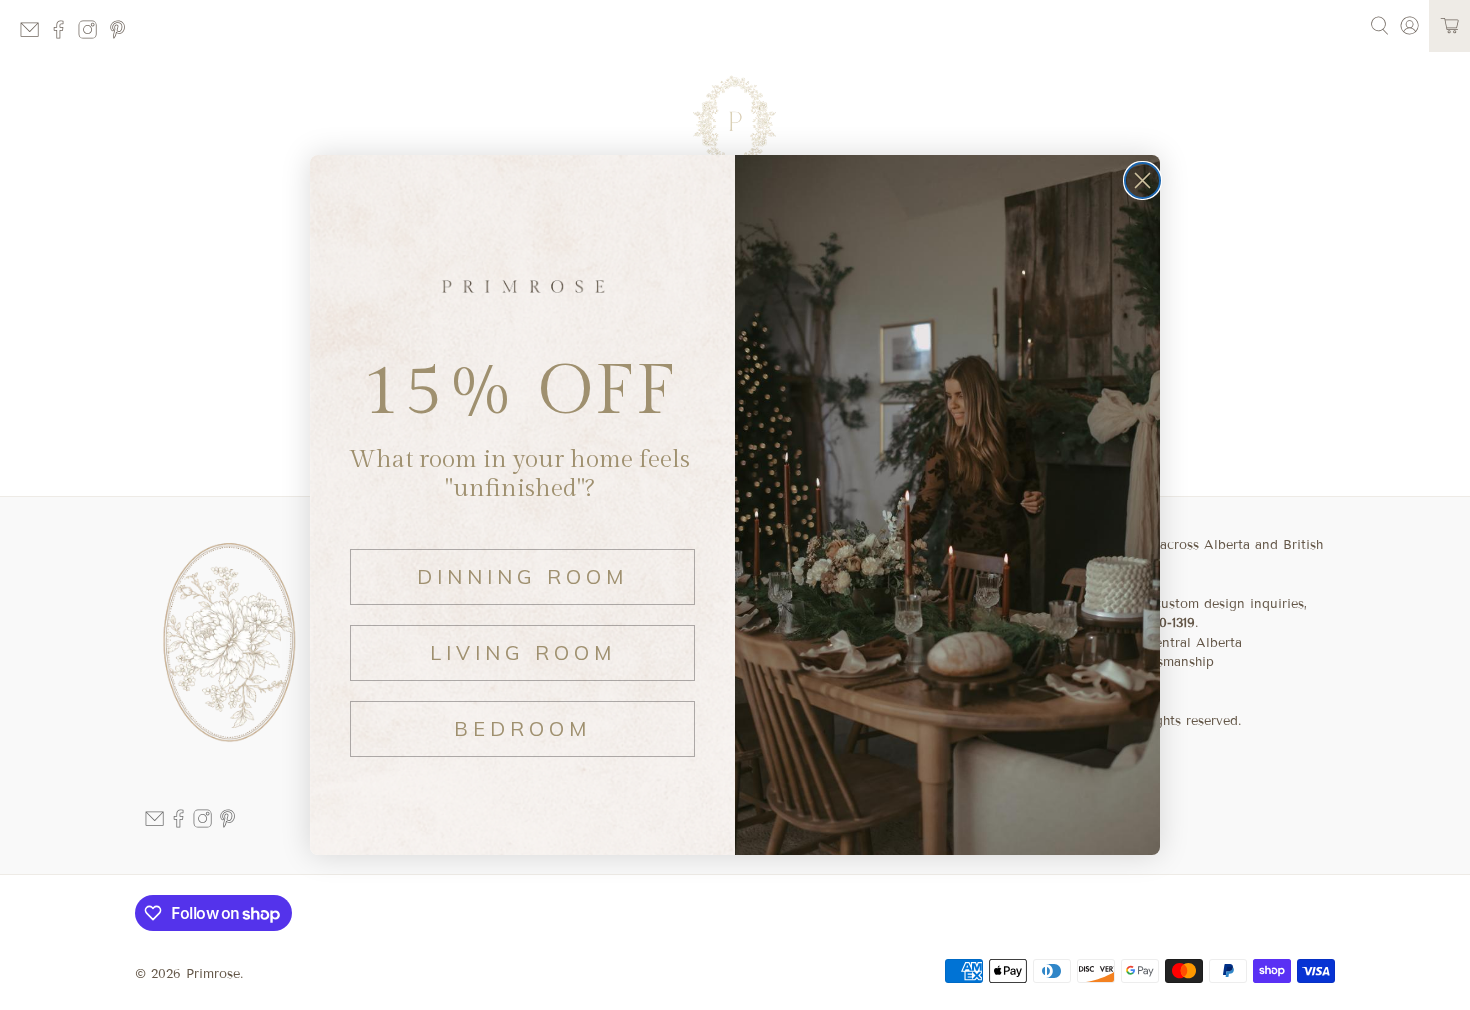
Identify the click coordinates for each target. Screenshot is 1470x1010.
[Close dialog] (1142, 180)
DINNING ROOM (522, 576)
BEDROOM (522, 728)
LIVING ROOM (523, 652)
